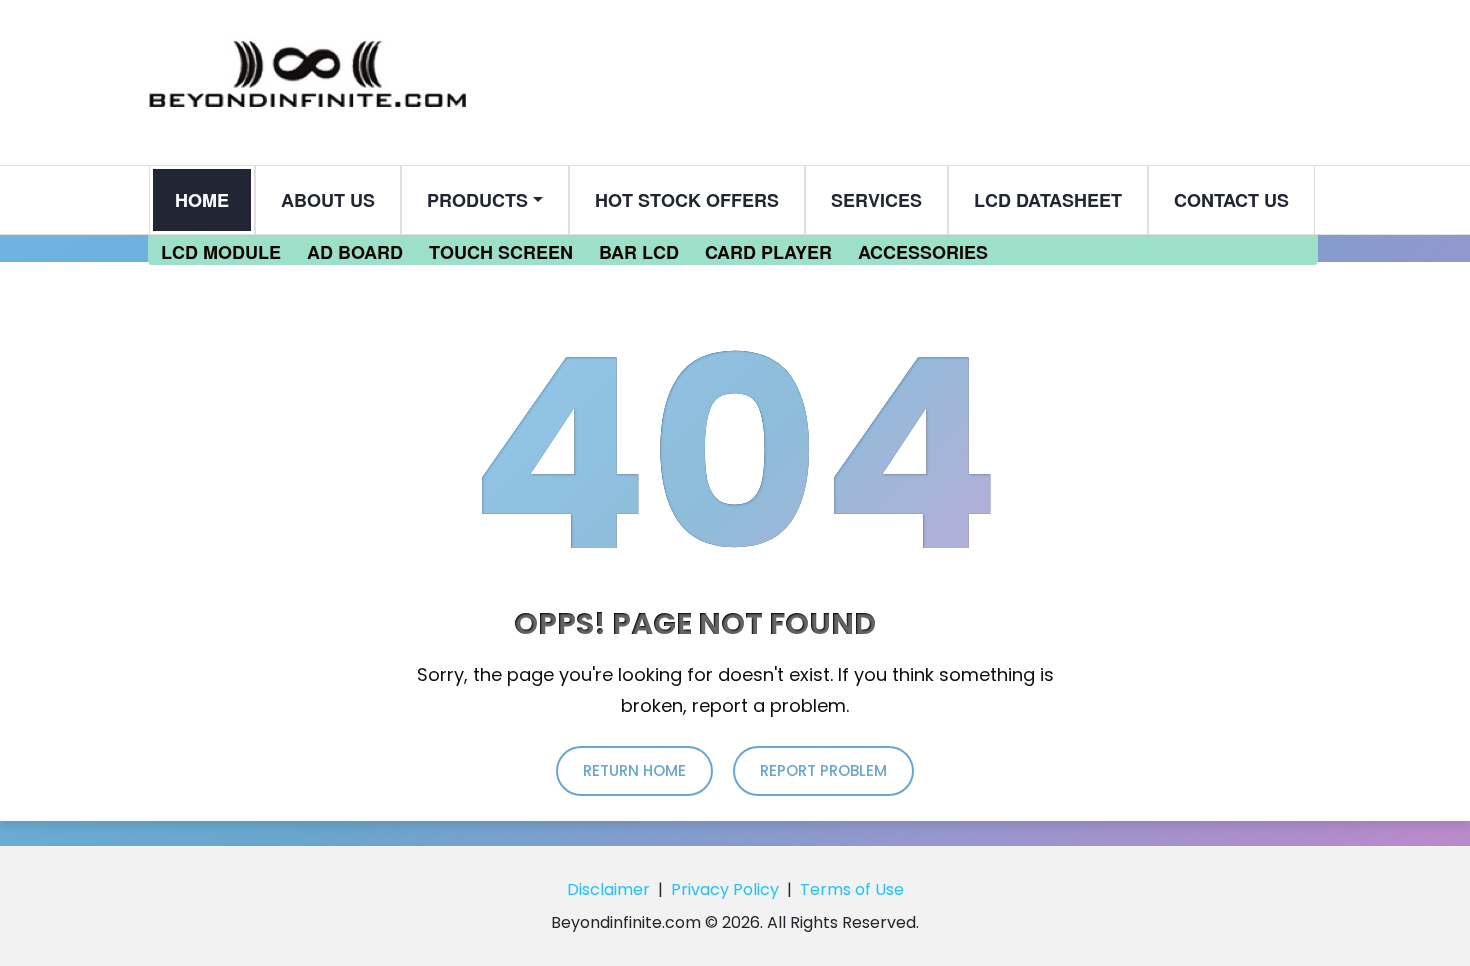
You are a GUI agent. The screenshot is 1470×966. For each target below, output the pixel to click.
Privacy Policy (725, 889)
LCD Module (221, 252)
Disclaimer (608, 889)
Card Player (768, 252)
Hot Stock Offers (687, 200)
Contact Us (1231, 200)
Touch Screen (501, 252)
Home (202, 200)
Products (477, 200)
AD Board (355, 252)
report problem (823, 770)
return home (634, 770)
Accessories (923, 252)
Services (876, 200)
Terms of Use (852, 889)
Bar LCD (639, 252)
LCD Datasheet (1048, 200)
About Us (328, 200)
